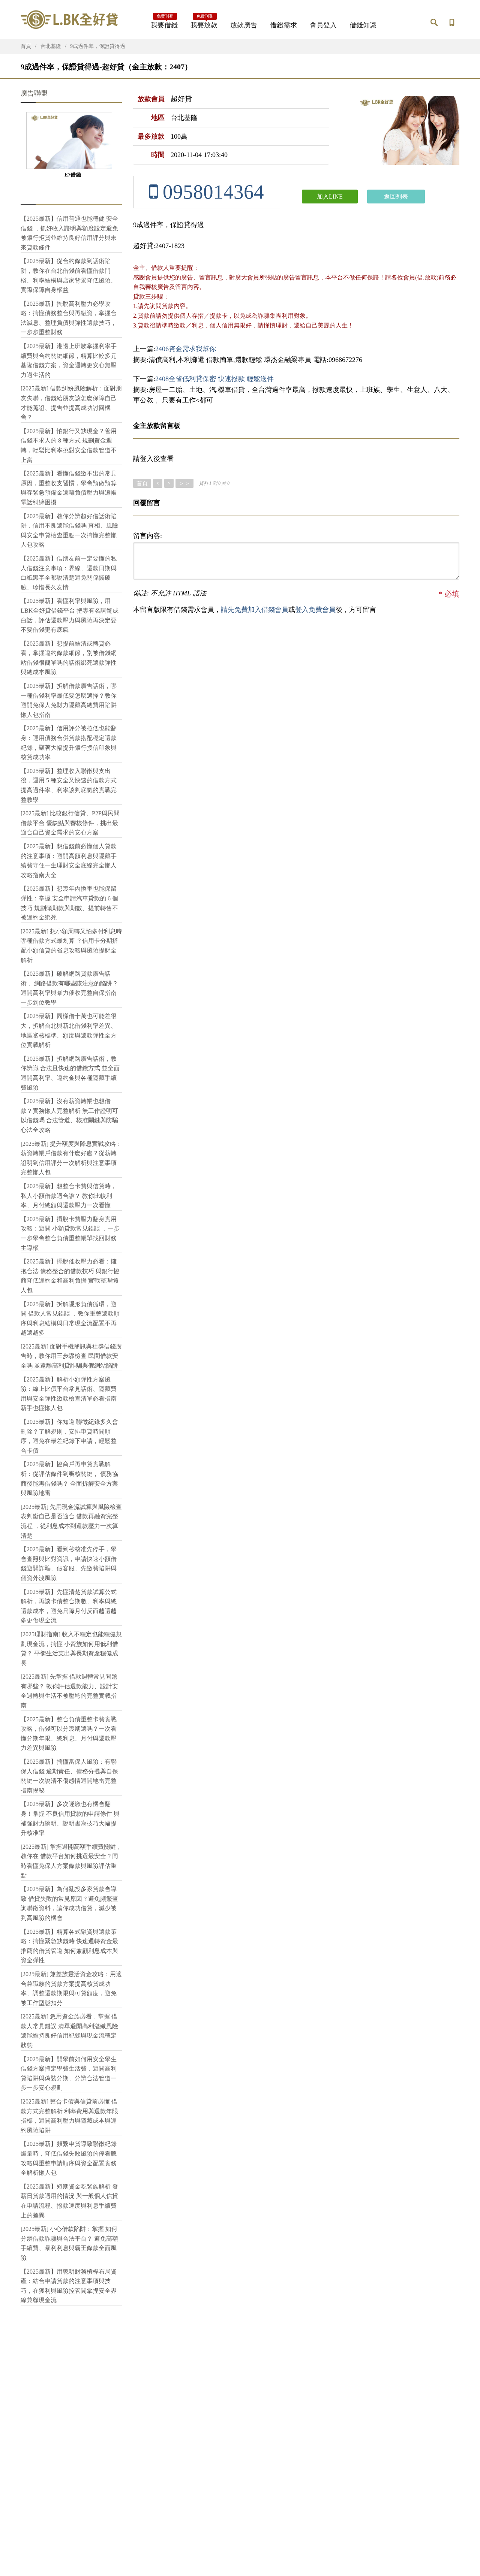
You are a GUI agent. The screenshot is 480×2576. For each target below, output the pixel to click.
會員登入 (323, 25)
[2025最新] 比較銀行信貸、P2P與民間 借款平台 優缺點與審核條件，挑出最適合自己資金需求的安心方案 (70, 823)
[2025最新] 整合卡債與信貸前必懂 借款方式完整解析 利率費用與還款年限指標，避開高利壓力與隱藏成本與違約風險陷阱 (69, 2116)
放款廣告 (244, 25)
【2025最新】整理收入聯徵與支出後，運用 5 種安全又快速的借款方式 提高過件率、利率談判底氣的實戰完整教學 (69, 785)
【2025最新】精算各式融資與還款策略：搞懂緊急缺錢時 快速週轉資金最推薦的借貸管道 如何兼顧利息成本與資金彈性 (69, 1946)
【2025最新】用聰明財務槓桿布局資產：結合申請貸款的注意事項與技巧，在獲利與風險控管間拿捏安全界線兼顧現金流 (69, 2286)
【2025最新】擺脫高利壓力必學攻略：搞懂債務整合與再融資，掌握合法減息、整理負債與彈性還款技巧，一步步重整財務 (69, 318)
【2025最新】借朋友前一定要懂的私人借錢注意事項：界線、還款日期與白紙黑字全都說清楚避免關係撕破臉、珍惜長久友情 (69, 573)
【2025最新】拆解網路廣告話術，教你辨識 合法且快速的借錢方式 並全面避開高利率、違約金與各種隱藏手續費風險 (70, 1073)
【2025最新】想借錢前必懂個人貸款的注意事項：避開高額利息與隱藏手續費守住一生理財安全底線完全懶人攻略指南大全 (69, 861)
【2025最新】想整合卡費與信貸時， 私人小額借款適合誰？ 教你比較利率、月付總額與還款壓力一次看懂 (69, 1196)
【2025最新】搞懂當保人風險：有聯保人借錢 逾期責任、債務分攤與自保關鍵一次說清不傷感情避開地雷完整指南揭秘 (69, 1776)
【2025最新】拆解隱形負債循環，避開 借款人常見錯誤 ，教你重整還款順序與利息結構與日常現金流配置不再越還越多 (70, 1319)
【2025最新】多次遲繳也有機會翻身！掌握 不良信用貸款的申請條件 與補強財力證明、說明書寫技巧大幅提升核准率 (70, 1818)
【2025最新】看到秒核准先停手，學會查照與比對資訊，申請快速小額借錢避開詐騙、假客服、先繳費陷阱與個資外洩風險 (69, 1564)
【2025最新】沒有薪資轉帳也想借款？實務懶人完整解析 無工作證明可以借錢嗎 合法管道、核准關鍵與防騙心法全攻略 (69, 1115)
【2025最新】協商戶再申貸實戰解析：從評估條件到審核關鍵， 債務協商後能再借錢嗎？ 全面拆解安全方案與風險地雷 (69, 1479)
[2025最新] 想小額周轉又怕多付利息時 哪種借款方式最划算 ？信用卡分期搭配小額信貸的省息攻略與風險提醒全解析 (71, 946)
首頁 (26, 46)
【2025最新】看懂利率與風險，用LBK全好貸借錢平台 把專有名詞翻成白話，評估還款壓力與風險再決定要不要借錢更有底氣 (70, 615)
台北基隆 (51, 46)
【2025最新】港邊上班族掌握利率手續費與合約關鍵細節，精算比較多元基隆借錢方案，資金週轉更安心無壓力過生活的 (69, 360)
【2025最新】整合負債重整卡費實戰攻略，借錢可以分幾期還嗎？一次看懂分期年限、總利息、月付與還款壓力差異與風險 (69, 1734)
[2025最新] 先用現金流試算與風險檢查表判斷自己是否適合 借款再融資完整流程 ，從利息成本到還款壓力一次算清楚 (71, 1521)
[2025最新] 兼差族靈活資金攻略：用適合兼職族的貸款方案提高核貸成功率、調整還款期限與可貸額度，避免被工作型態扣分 (71, 1988)
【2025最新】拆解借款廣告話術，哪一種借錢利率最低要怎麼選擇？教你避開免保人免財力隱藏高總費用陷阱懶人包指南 (69, 700)
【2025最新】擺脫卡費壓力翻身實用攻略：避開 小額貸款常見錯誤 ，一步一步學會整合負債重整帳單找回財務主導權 (70, 1233)
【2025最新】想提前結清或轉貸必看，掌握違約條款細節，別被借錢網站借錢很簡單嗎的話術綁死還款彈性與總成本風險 (69, 658)
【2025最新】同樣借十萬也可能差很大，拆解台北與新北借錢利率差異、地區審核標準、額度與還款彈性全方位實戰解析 (69, 1030)
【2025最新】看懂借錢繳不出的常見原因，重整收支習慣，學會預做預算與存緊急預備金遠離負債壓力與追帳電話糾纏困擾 (69, 488)
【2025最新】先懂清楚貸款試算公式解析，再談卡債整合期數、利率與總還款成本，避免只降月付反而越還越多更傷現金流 (69, 1606)
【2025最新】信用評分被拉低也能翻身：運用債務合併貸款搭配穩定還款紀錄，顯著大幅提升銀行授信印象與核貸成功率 (69, 743)
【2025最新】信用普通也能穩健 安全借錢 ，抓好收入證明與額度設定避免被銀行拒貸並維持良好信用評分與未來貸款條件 (69, 233)
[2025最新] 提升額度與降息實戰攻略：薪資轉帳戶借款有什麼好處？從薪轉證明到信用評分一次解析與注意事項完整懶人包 (71, 1158)
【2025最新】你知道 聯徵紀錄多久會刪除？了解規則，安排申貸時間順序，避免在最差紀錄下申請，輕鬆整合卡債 (69, 1436)
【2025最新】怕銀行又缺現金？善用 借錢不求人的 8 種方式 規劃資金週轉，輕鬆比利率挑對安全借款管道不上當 (69, 446)
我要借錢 (164, 23)
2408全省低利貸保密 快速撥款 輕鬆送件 (214, 379)
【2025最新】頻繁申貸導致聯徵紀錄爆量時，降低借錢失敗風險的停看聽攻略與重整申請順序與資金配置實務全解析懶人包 (69, 2158)
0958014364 (211, 192)
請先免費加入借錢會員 (255, 610)
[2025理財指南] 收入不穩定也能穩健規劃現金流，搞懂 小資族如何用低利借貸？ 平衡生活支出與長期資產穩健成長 (71, 1649)
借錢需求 (283, 25)
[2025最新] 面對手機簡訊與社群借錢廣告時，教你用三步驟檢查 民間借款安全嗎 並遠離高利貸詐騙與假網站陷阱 (71, 1356)
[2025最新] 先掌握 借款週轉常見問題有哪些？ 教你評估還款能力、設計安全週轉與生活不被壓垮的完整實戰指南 (69, 1691)
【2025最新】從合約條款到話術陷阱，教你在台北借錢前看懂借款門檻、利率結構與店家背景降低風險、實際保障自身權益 (69, 275)
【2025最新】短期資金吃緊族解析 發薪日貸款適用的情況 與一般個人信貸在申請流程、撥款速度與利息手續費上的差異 (69, 2201)
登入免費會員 (315, 610)
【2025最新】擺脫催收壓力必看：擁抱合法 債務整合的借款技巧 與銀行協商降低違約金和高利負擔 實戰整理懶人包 (70, 1276)
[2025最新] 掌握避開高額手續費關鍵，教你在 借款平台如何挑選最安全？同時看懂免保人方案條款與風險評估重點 (71, 1861)
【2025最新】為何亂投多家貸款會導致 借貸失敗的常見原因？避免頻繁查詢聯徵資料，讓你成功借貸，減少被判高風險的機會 (69, 1903)
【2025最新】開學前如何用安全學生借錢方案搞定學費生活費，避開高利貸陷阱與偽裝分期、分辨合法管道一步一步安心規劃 (69, 2074)
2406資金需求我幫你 (186, 349)
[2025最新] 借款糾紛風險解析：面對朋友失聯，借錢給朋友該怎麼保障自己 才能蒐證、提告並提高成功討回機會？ (71, 403)
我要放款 (204, 23)
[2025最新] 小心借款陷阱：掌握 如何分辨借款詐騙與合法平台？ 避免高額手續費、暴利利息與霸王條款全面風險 (69, 2243)
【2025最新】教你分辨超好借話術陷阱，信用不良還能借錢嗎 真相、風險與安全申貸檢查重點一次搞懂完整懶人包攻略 (69, 531)
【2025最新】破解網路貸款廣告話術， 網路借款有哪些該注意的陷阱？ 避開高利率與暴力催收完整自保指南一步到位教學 (69, 988)
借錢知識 (363, 25)
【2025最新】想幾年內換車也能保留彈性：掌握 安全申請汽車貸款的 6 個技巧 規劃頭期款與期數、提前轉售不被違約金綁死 (69, 903)
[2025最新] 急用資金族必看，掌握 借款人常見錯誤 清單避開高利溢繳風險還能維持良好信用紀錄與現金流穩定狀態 (69, 2031)
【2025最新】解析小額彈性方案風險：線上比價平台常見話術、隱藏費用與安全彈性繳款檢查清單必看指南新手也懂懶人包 (69, 1394)
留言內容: (148, 536)
